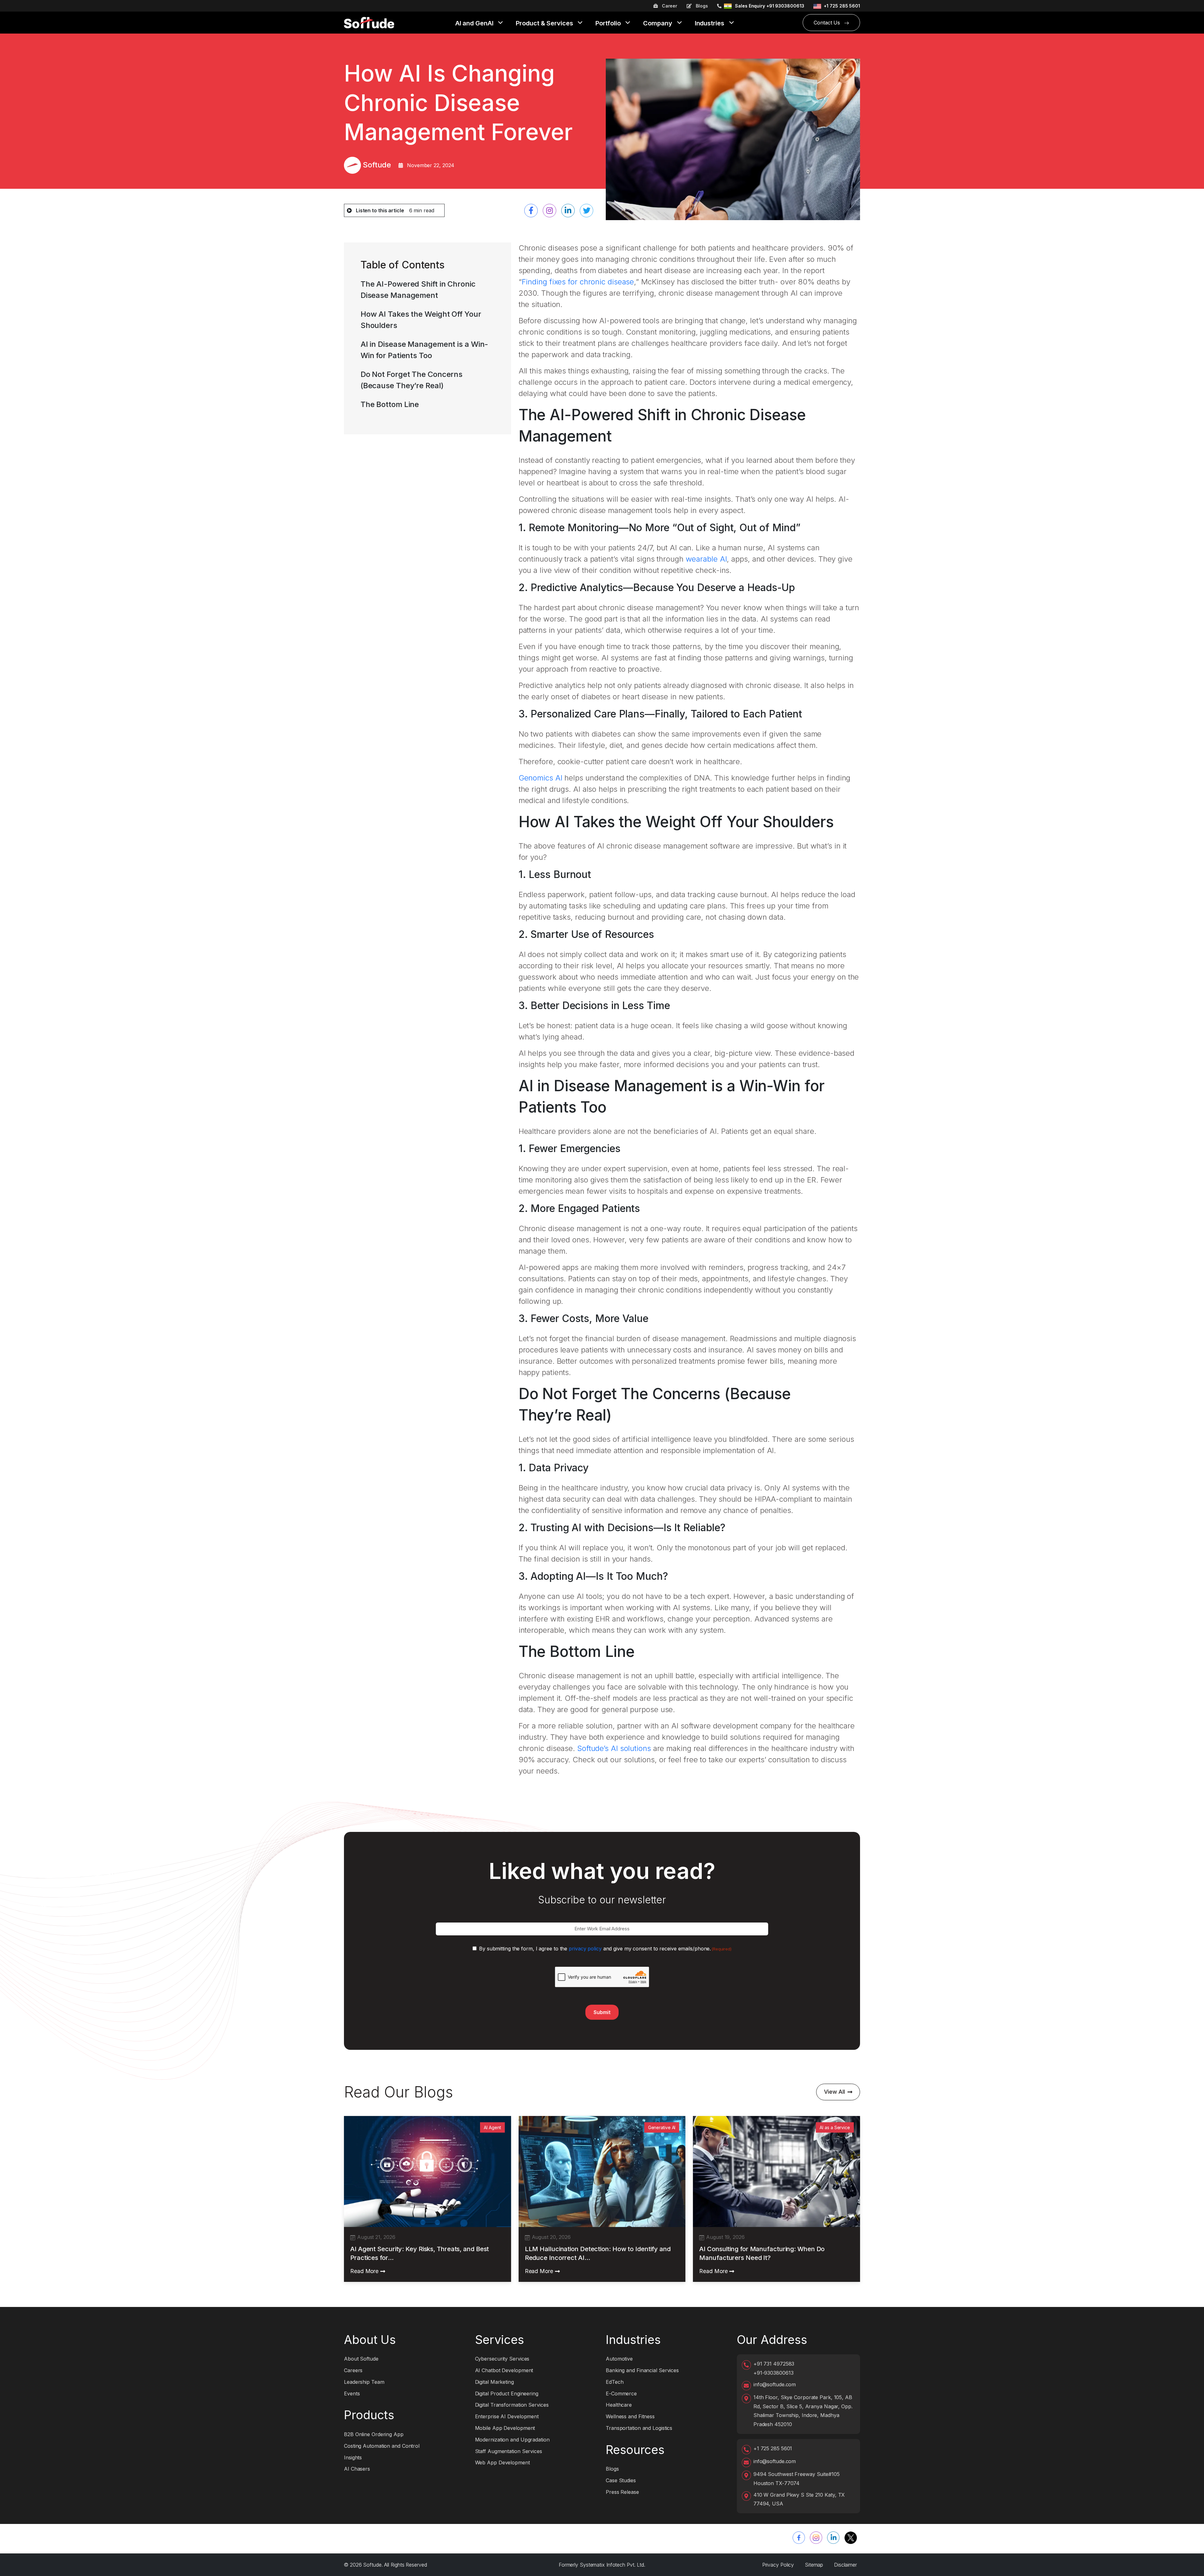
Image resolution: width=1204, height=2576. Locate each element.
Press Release (622, 2492)
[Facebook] (799, 2538)
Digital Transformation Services (512, 2405)
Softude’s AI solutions (615, 1748)
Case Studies (621, 2480)
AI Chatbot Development (504, 2370)
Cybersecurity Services (502, 2359)
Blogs (701, 6)
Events (352, 2394)
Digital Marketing (494, 2382)
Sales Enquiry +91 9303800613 (769, 6)
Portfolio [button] (609, 24)
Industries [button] (710, 24)
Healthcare (619, 2405)
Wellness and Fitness (630, 2416)
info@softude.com (775, 2384)
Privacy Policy (778, 2565)
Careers (353, 2370)
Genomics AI (541, 778)
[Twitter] (851, 2538)
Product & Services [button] (545, 24)
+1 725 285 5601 (842, 6)
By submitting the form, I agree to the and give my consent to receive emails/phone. (605, 1949)
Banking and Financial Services (642, 2370)
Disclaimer (845, 2565)
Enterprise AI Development (507, 2416)
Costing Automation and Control (382, 2446)
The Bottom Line (390, 404)
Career (669, 6)
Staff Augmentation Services (509, 2451)
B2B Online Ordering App (374, 2434)
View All (834, 2092)
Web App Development (502, 2462)
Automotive (619, 2359)
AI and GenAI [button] (475, 24)
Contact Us (828, 23)
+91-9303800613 (774, 2373)
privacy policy (585, 1949)
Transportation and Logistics (639, 2428)
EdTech (615, 2382)
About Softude (361, 2359)
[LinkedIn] (833, 2538)
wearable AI (706, 559)
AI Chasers (357, 2469)
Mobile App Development (505, 2428)
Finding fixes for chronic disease (578, 282)
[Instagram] (816, 2538)
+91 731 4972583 (774, 2364)
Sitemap (814, 2565)
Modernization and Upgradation (512, 2440)
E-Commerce (621, 2394)
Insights (353, 2457)
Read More (364, 2271)
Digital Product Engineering (507, 2394)
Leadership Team (364, 2382)
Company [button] (658, 24)
